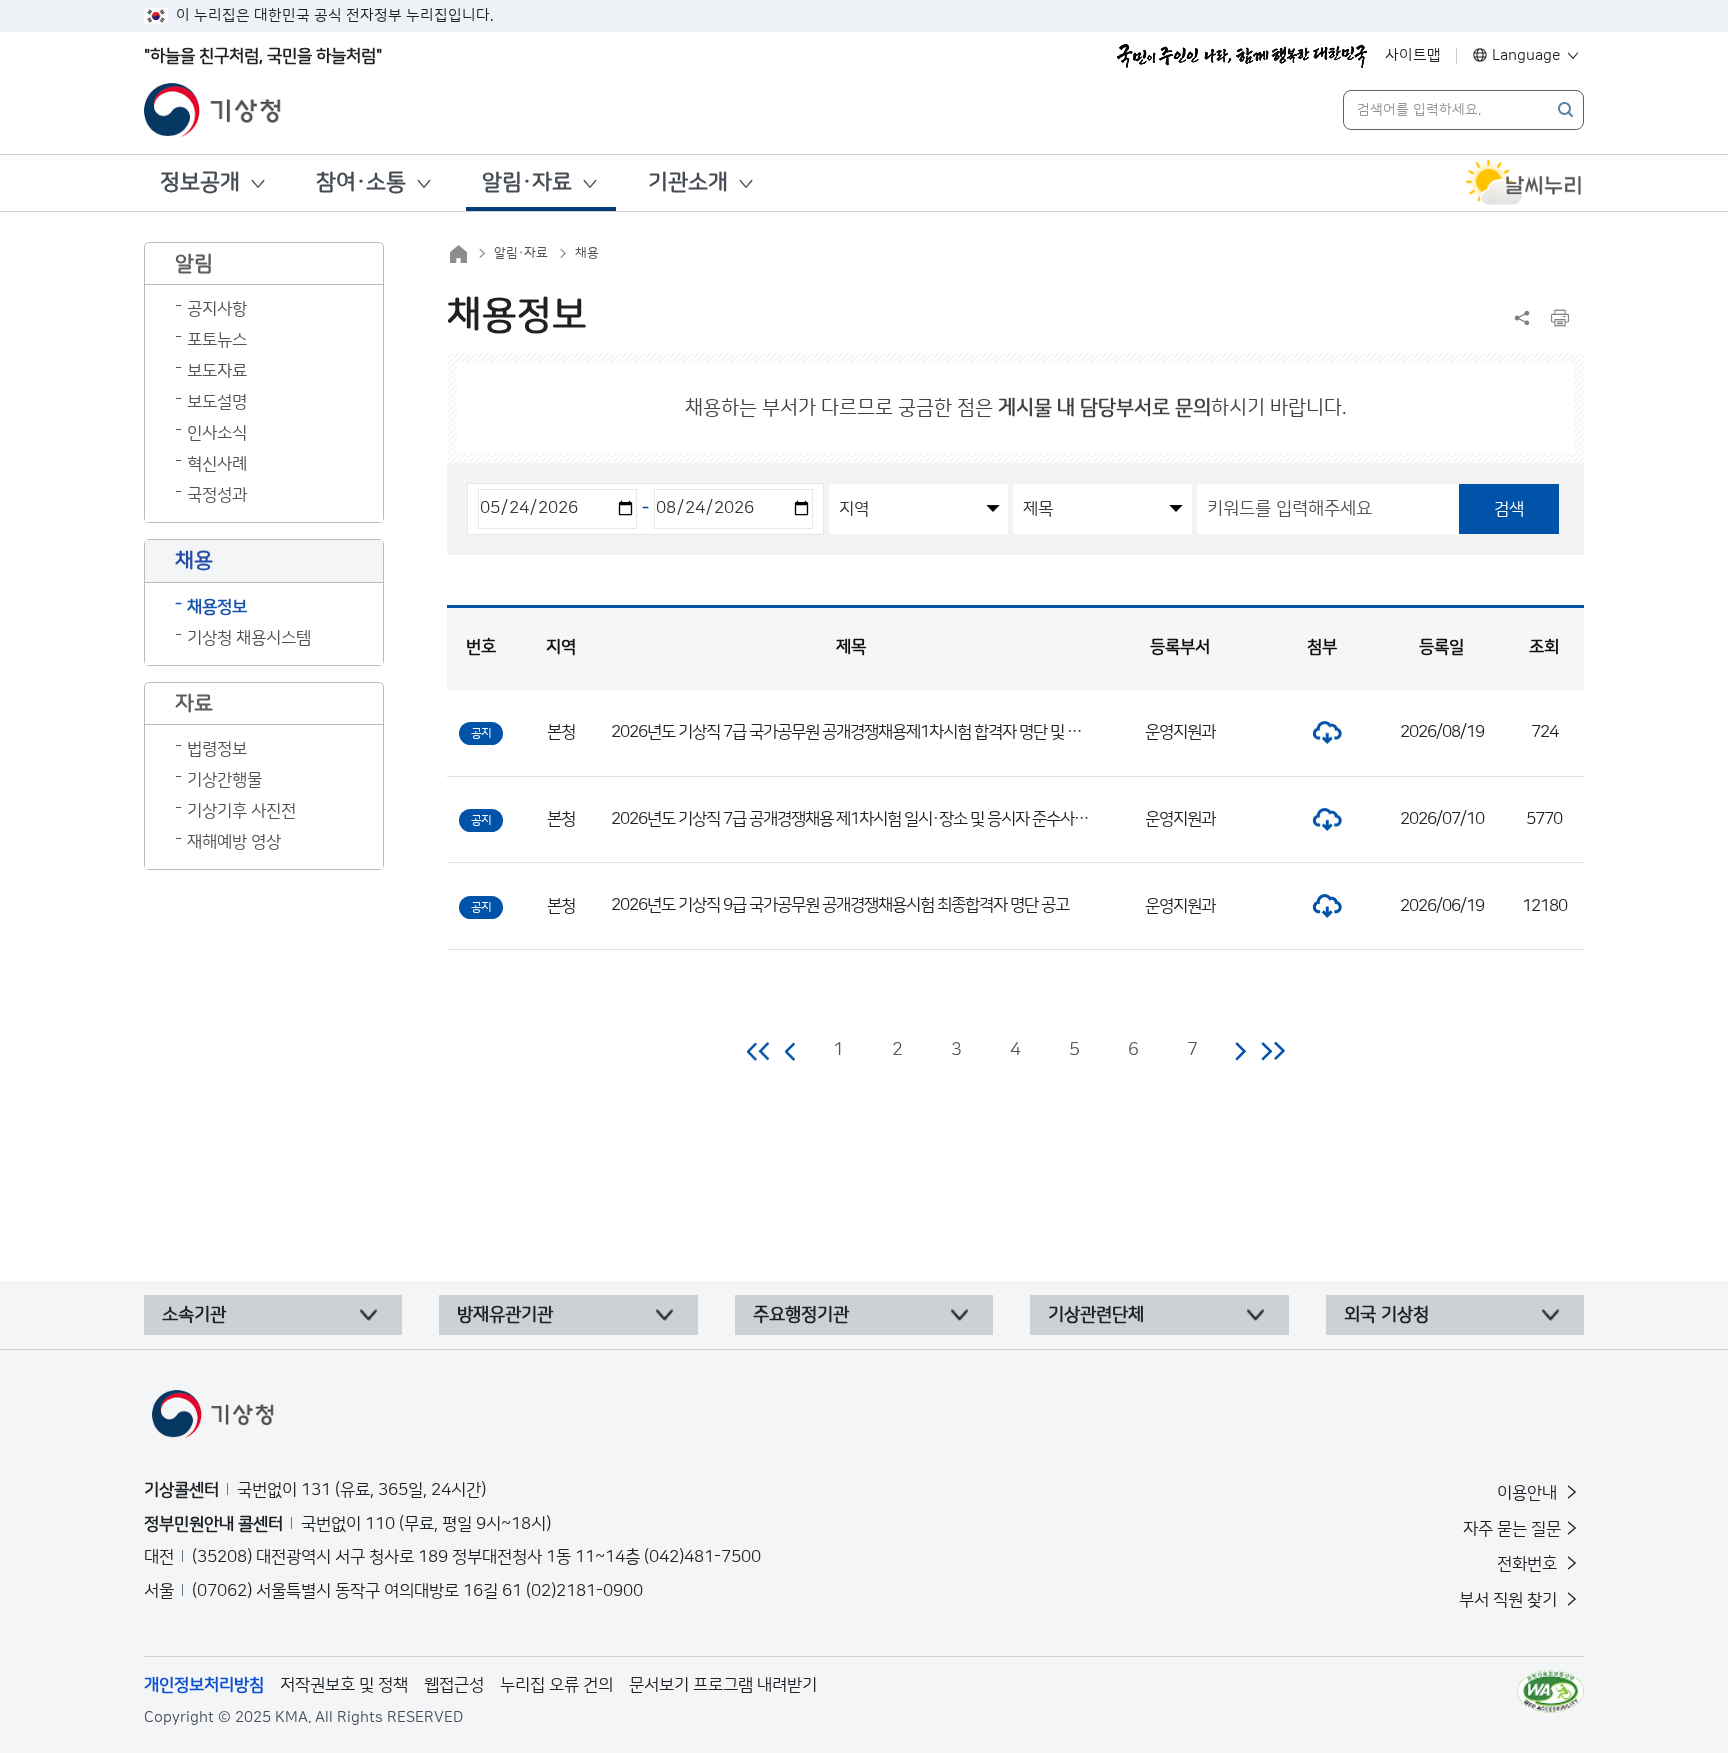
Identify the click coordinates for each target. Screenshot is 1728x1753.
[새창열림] (1524, 183)
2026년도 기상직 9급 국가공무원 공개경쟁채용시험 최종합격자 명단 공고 (840, 905)
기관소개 (688, 182)
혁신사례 (217, 464)
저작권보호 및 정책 (344, 1685)
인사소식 (217, 433)
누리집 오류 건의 (556, 1685)
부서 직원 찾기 (1510, 1600)
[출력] (1560, 318)
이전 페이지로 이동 (791, 1051)
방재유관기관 (505, 1315)
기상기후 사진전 (241, 811)
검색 (1509, 509)
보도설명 (217, 402)
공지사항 (217, 309)
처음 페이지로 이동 (759, 1051)
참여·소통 (361, 182)
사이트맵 (1413, 55)
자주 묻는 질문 (1512, 1529)
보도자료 (217, 371)
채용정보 (217, 607)
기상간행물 (224, 780)
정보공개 (200, 182)
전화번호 (1529, 1564)
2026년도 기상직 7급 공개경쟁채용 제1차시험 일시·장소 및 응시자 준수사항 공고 (865, 819)
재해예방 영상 (234, 842)
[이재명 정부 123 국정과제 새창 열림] (1242, 56)
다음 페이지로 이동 (1240, 1051)
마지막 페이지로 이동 (1272, 1051)
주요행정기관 (801, 1315)
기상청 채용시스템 (249, 638)
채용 (587, 253)
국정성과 (217, 495)
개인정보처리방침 (204, 1685)
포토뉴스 (217, 340)
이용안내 (1529, 1493)
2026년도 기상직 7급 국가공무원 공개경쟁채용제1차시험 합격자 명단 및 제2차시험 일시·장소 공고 (920, 732)
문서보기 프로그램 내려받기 (723, 1685)
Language (1526, 55)
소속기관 (194, 1315)
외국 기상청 (1386, 1315)
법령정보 (217, 749)
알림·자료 (527, 182)
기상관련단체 (1096, 1315)
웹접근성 (454, 1685)
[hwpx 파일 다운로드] (1322, 732)
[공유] (1522, 318)
